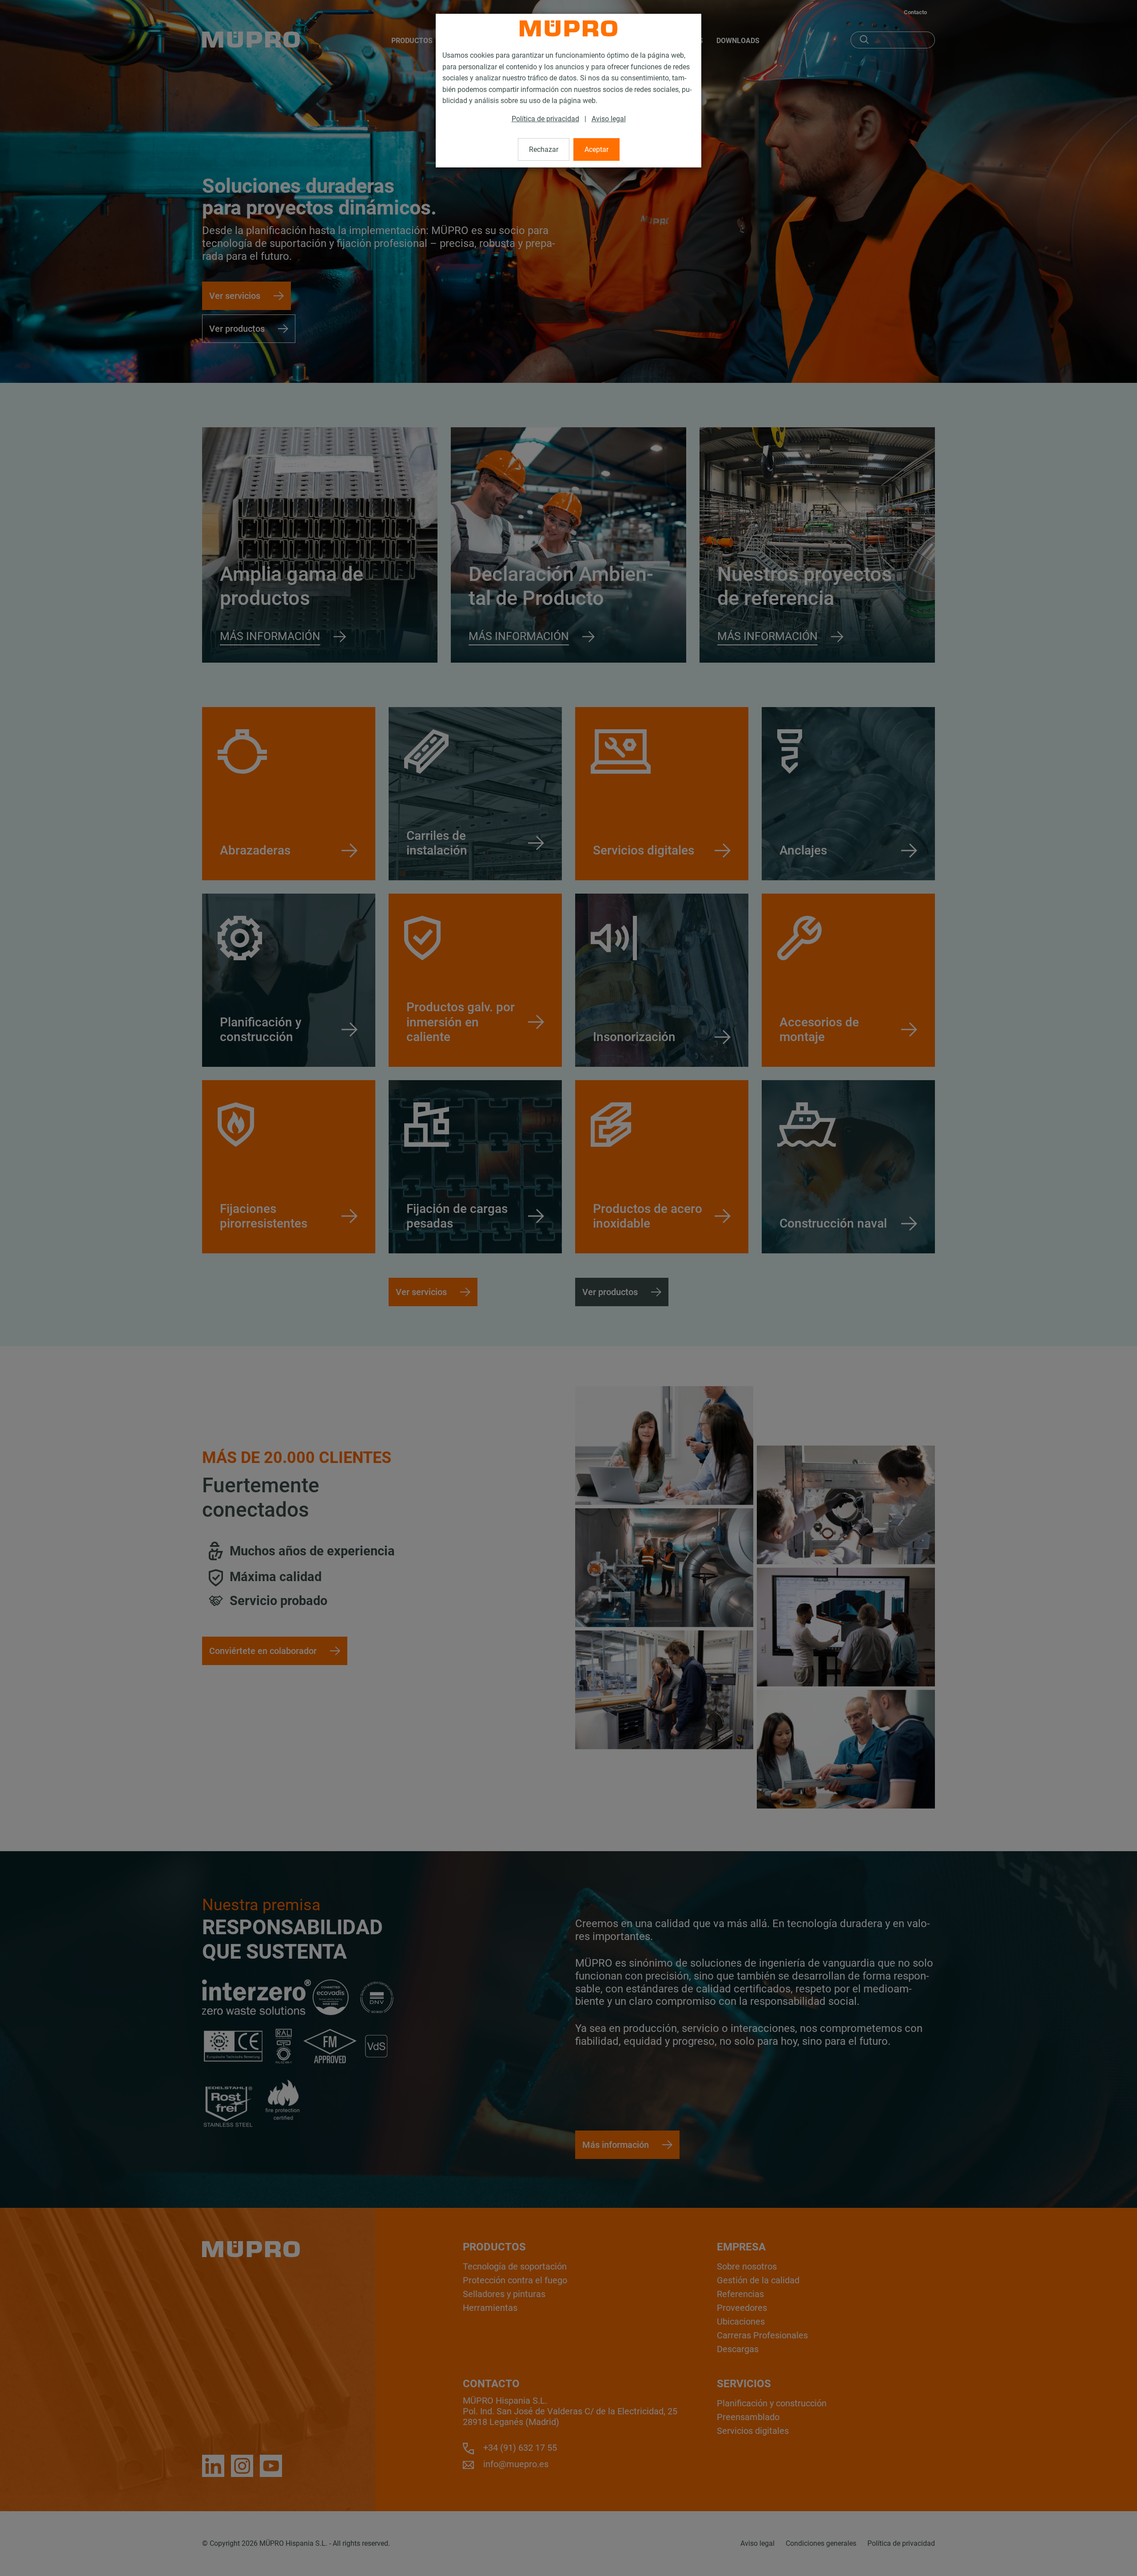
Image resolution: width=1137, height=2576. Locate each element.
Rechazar (544, 149)
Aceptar (596, 149)
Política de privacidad (545, 119)
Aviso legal (609, 119)
